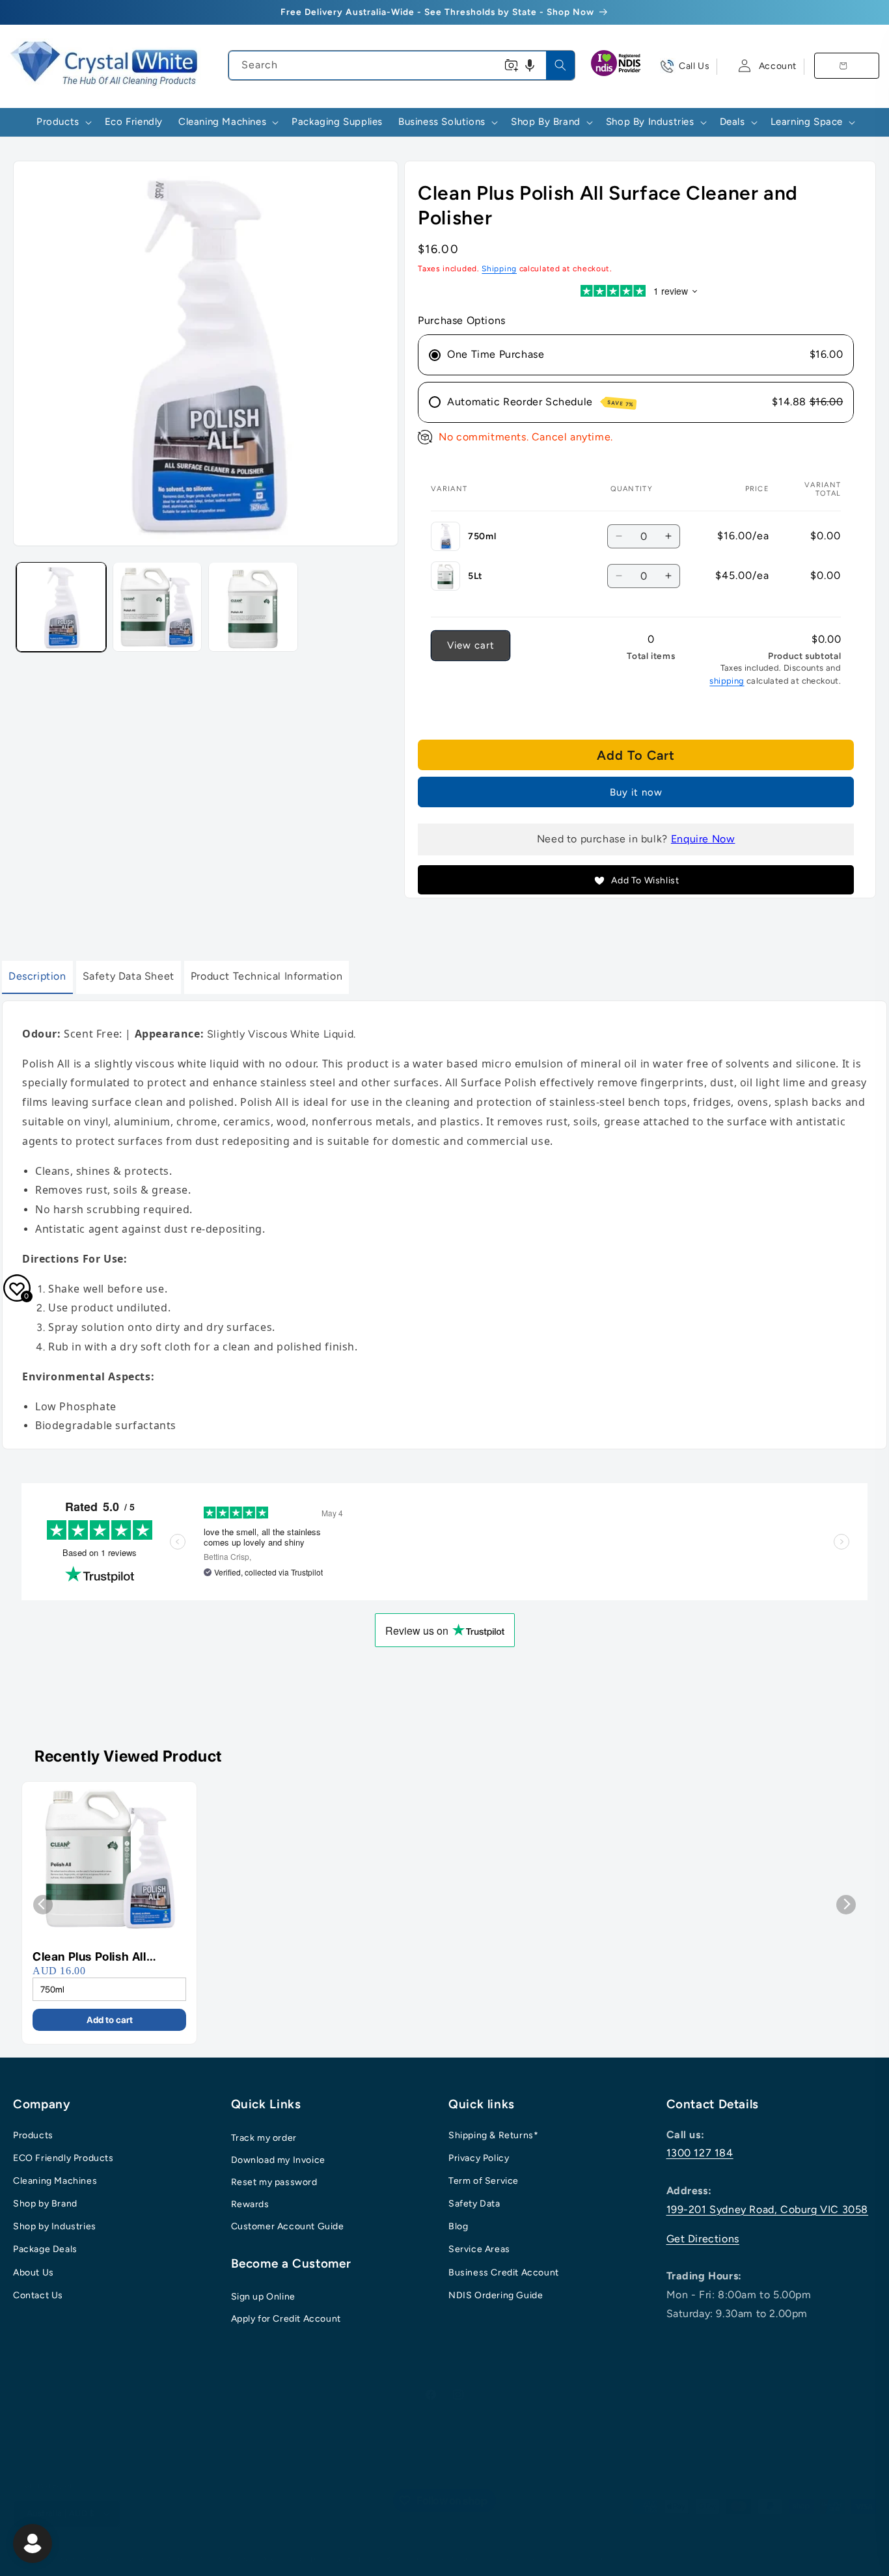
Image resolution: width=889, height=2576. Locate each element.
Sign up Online (263, 2297)
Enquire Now (703, 839)
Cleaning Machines (55, 2181)
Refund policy (411, 2559)
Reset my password (274, 2182)
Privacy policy (475, 2559)
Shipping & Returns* (493, 2135)
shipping (727, 681)
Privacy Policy (479, 2158)
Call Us (694, 66)
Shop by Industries (55, 2226)
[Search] (560, 65)
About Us (34, 2273)
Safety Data (474, 2204)
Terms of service (543, 2559)
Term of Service (484, 2181)
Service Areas (479, 2250)
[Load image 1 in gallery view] (61, 607)
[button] (530, 65)
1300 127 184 (700, 2153)
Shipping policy (615, 2559)
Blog (458, 2226)
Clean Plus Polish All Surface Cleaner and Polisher (90, 1957)
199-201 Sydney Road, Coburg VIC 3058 (768, 2209)
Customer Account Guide (288, 2226)
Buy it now (636, 792)
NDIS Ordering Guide (496, 2295)
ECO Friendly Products (63, 2158)
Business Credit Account (504, 2273)
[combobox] (402, 65)
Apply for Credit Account (286, 2319)
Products (33, 2135)
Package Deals (45, 2250)
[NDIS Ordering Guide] (617, 66)
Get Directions (703, 2239)
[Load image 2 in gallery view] (157, 607)
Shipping (499, 269)
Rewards (250, 2204)
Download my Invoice (278, 2160)
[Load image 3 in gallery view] (253, 607)
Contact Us (38, 2295)
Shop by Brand (45, 2204)
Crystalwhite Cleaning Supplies (102, 2559)
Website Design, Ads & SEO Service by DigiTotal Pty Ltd (268, 2559)
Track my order (264, 2138)
